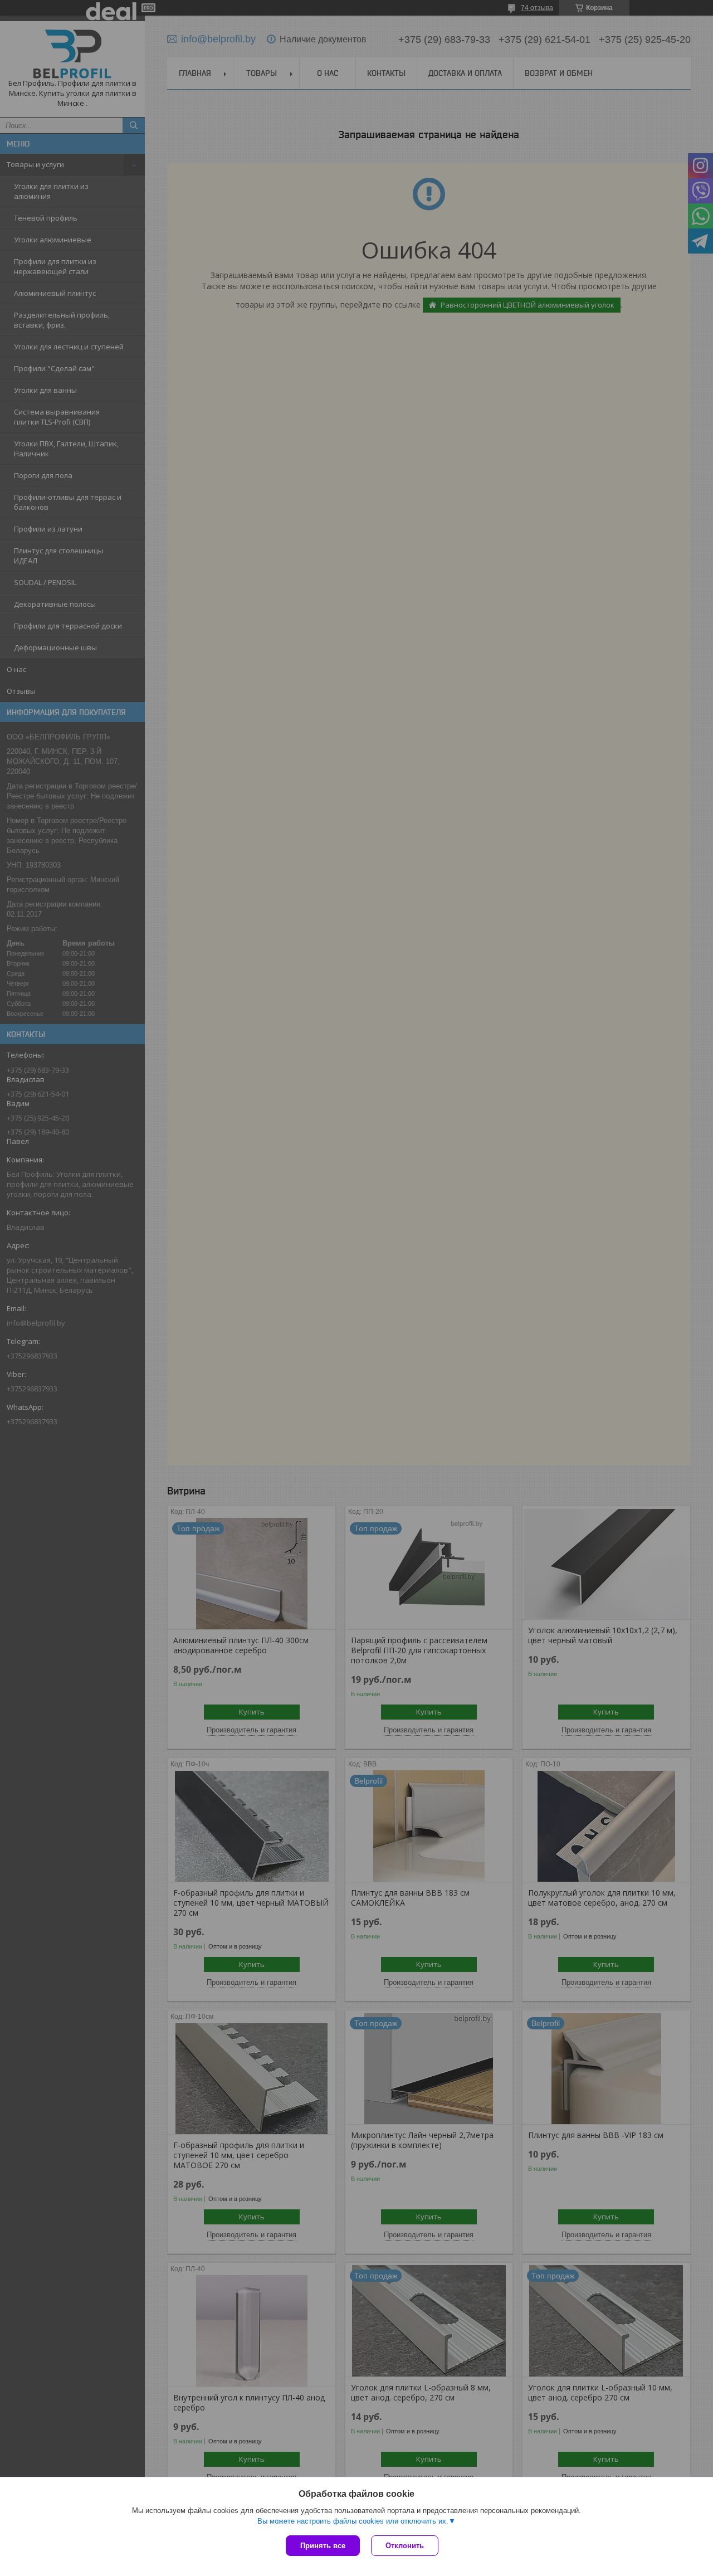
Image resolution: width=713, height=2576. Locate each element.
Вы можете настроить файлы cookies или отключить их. (353, 2521)
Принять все (323, 2546)
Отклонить (405, 2546)
